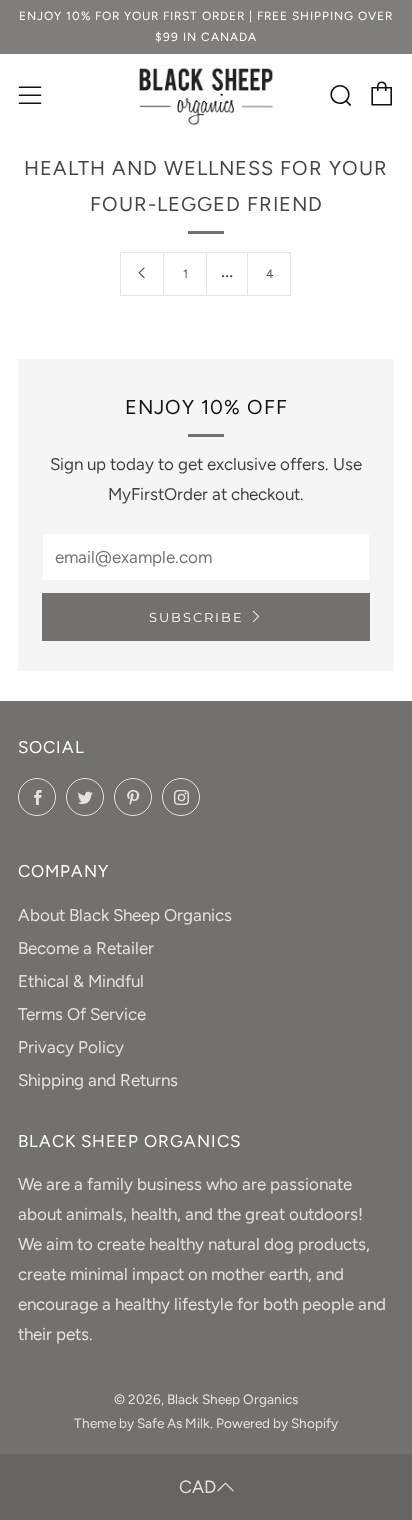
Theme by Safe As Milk (142, 1423)
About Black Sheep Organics (125, 915)
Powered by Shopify (277, 1423)
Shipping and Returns (98, 1080)
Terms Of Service (82, 1014)
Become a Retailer (86, 948)
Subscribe (196, 617)
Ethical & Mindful (81, 981)
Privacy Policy (71, 1047)
